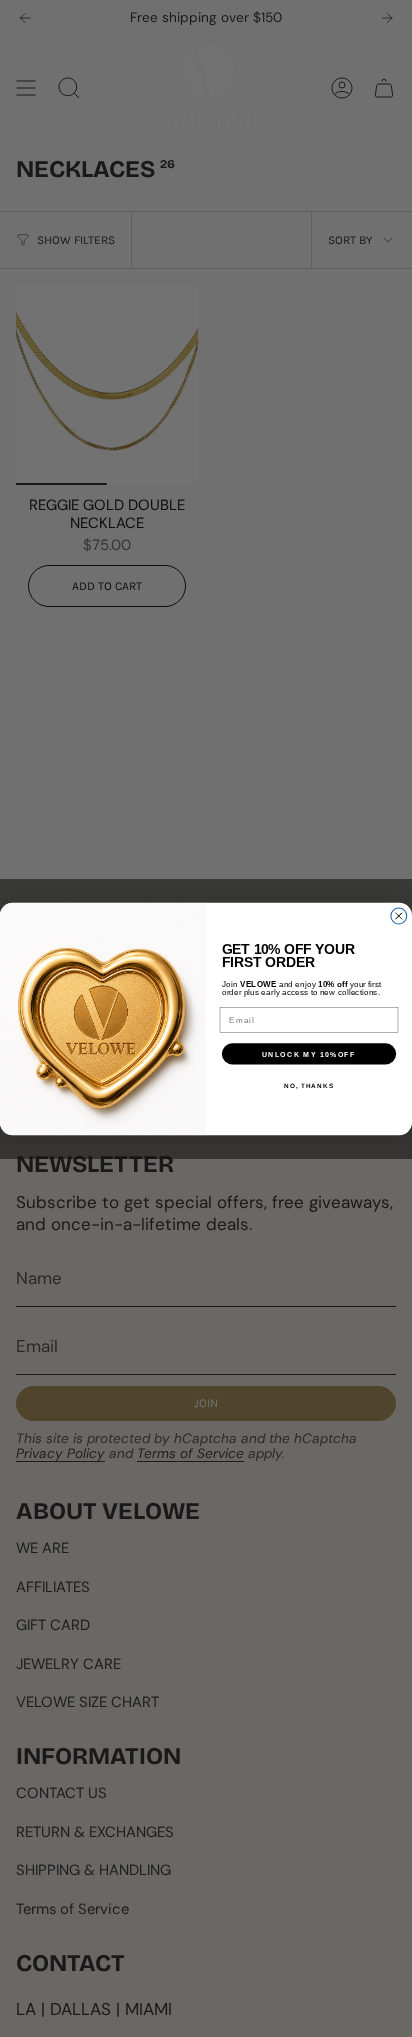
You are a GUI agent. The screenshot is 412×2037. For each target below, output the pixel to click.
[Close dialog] (399, 916)
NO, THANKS (309, 1084)
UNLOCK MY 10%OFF (309, 1053)
